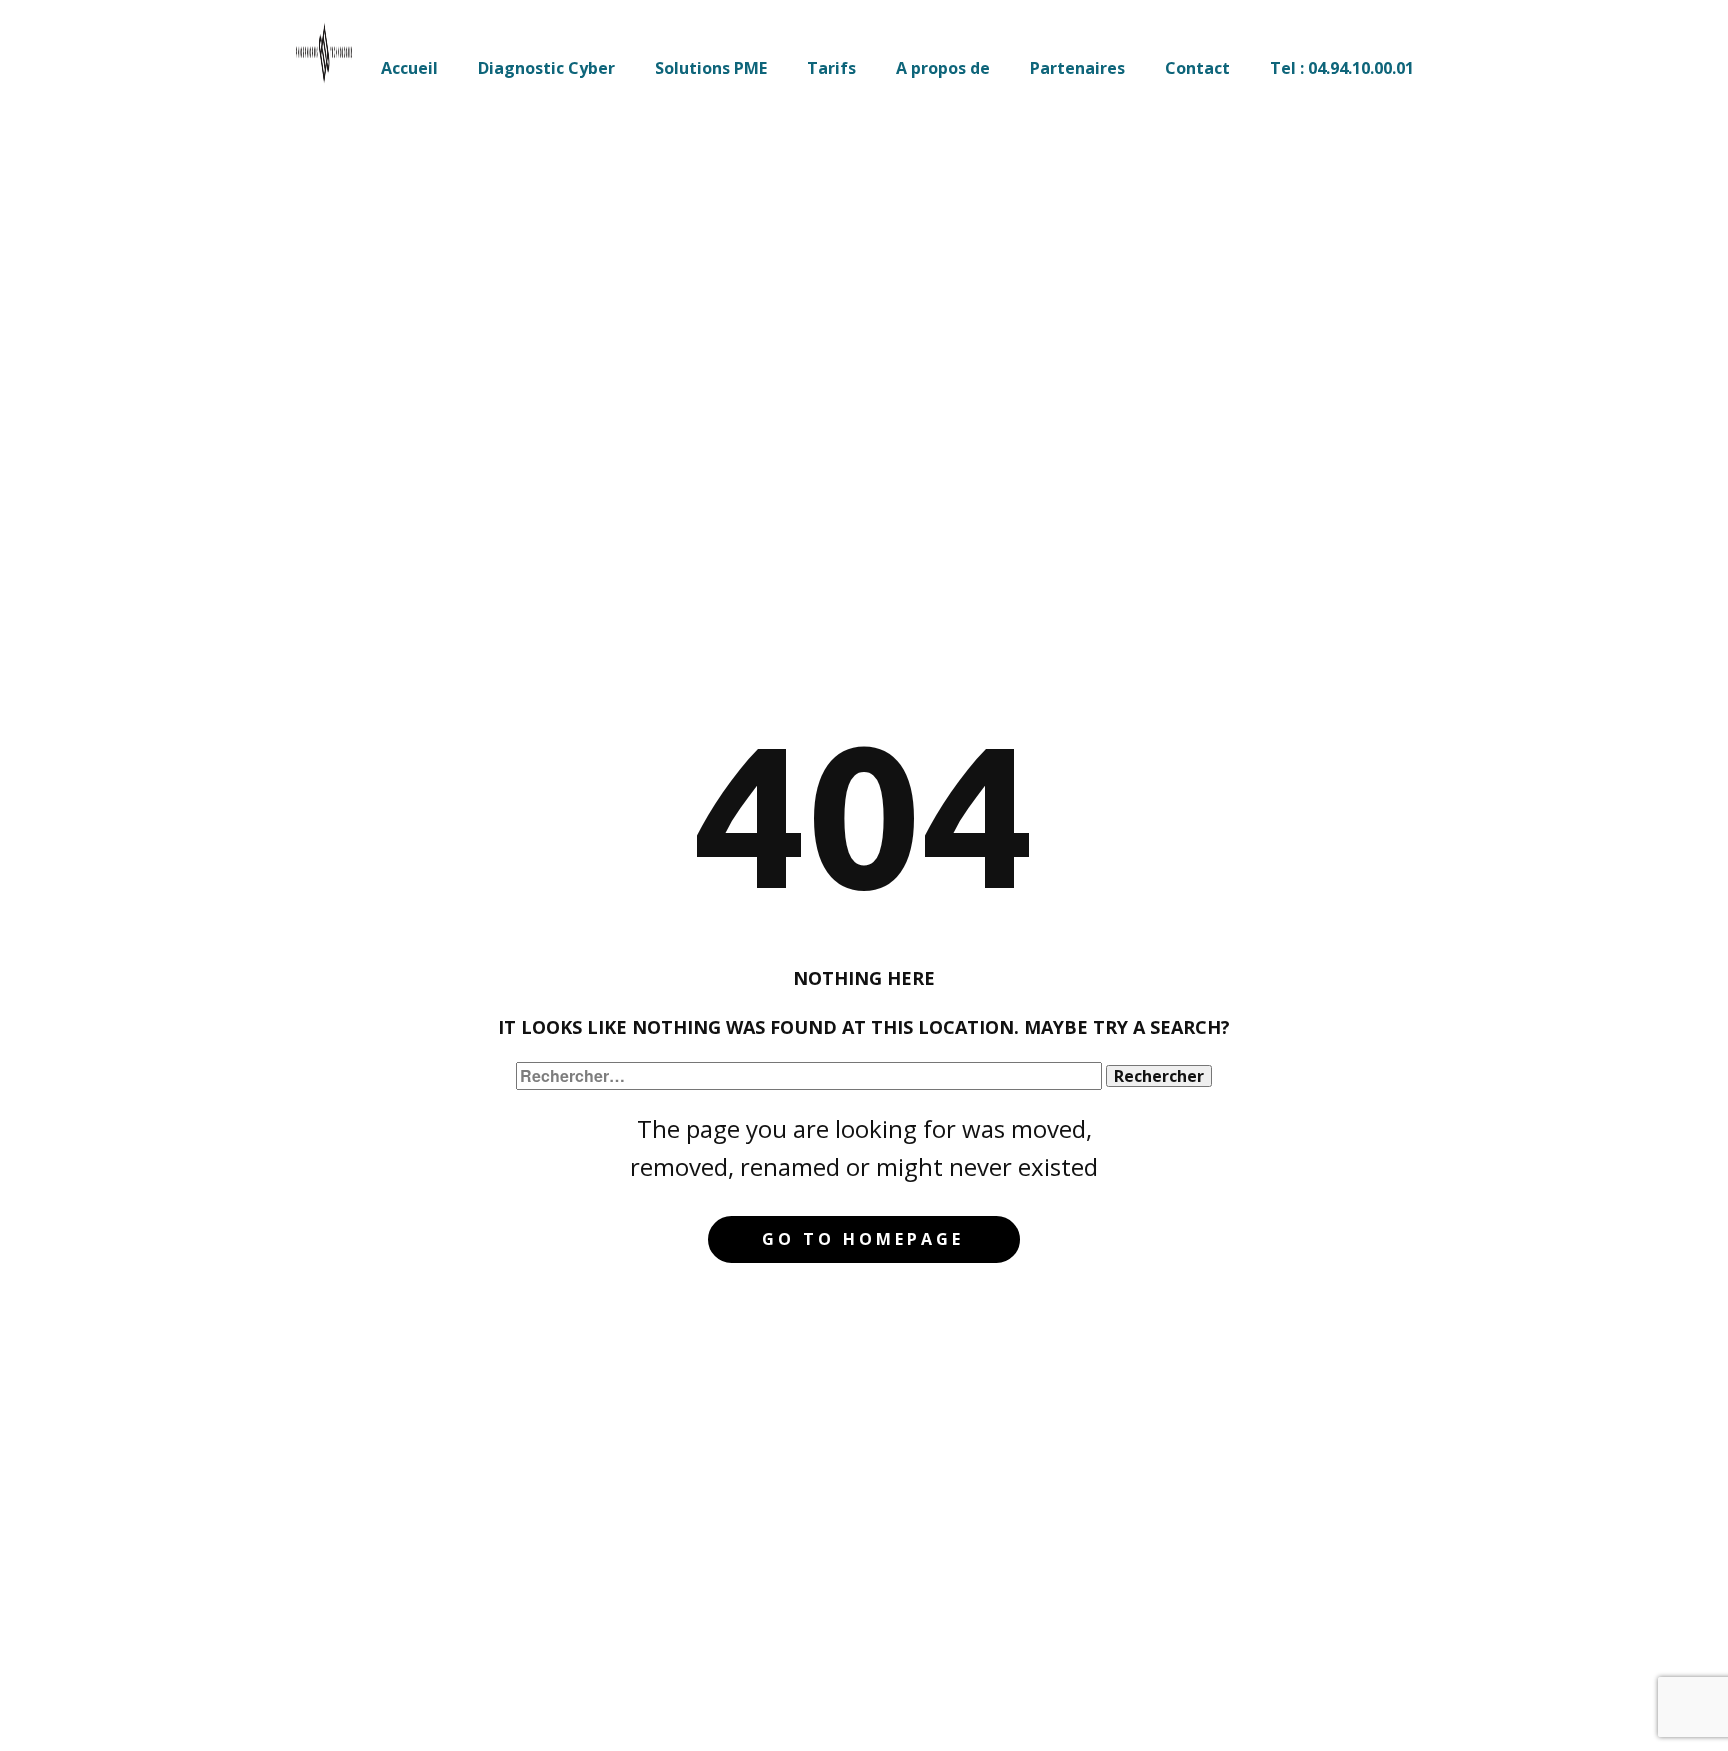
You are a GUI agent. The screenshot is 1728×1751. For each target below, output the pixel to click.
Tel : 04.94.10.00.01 (1342, 68)
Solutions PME (711, 68)
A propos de (943, 68)
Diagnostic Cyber (546, 68)
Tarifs (831, 68)
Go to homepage (863, 1239)
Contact (1197, 68)
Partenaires (1077, 68)
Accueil (409, 68)
